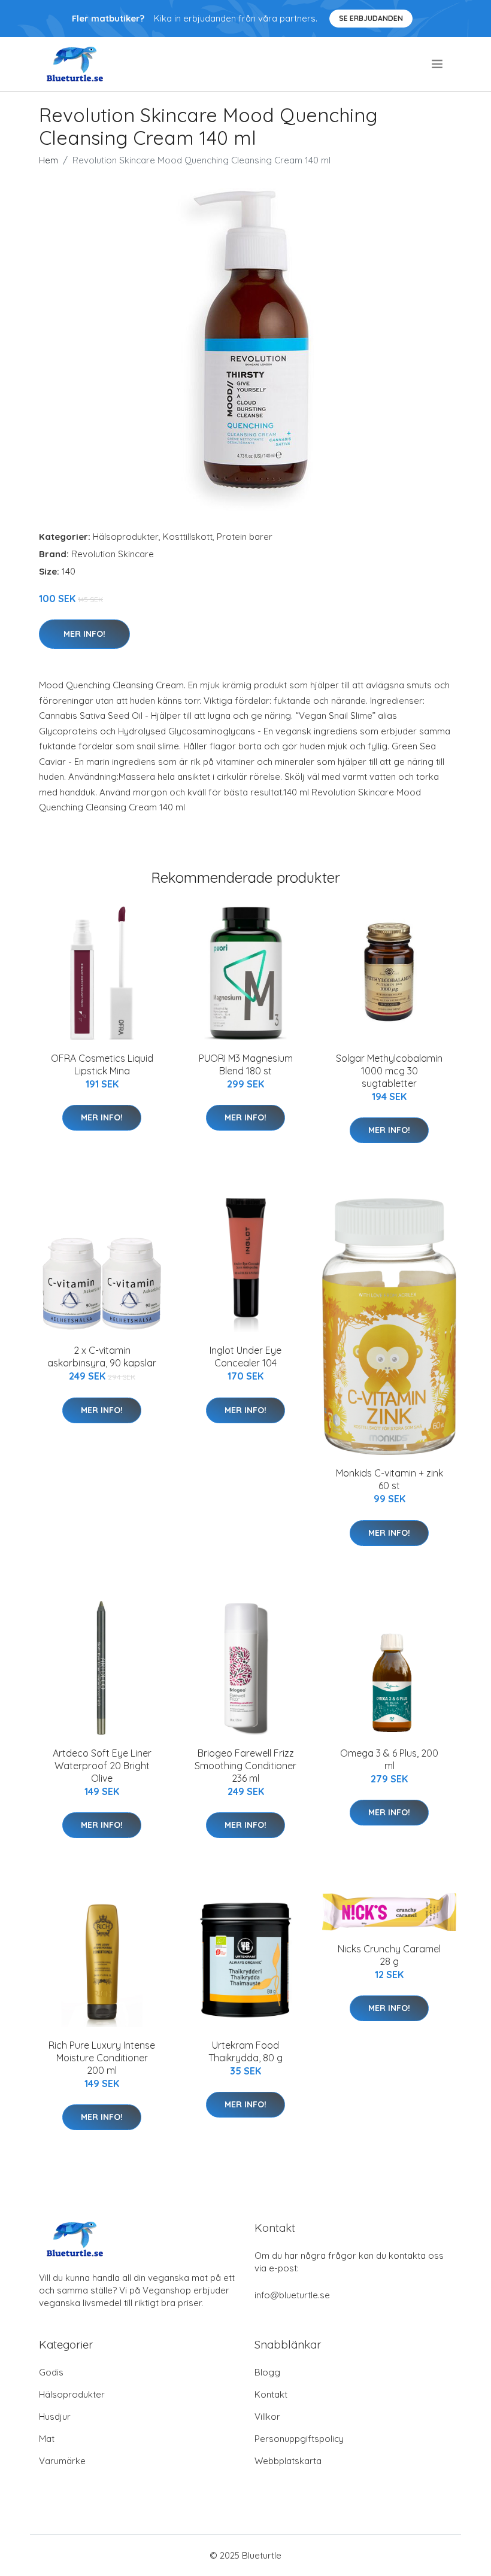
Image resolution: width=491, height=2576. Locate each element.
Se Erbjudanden (371, 18)
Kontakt (271, 2394)
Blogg (267, 2372)
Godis (51, 2372)
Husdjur (55, 2416)
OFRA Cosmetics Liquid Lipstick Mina (102, 1064)
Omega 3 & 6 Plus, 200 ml (389, 1759)
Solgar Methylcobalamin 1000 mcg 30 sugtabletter (389, 1071)
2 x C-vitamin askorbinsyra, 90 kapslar (102, 1357)
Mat (47, 2439)
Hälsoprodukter (126, 537)
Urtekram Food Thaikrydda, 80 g (245, 2051)
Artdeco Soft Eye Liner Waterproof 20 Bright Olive (102, 1766)
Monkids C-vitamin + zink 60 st (390, 1479)
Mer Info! (84, 634)
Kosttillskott (188, 537)
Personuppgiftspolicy (299, 2439)
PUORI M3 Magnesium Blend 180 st (246, 1064)
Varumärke (62, 2461)
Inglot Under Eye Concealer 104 (245, 1357)
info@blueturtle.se (292, 2295)
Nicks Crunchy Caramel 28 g (389, 1955)
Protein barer (245, 537)
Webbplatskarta (288, 2461)
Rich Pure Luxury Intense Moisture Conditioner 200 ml (102, 2058)
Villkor (267, 2416)
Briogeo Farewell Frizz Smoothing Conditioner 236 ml (245, 1766)
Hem (49, 160)
